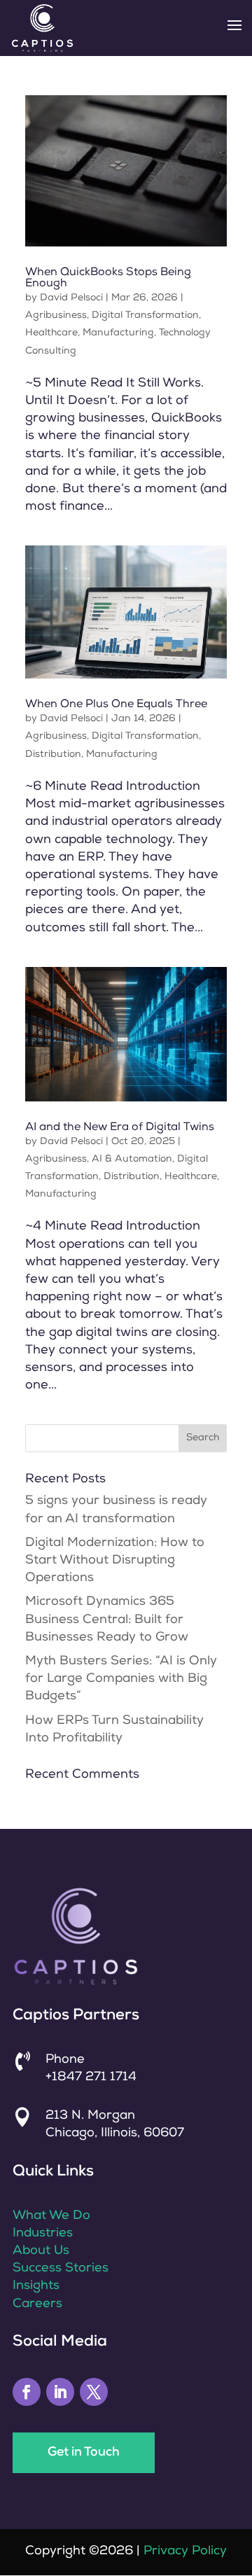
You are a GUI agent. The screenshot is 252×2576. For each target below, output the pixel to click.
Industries (43, 2234)
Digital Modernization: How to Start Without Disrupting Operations (115, 1561)
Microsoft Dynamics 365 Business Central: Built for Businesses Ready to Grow (107, 1620)
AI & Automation (132, 1160)
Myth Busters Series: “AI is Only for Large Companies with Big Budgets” (121, 1679)
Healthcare (51, 333)
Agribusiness (56, 316)
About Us (41, 2251)
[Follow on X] (94, 2392)
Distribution (53, 755)
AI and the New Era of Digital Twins (120, 1128)
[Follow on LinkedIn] (60, 2392)
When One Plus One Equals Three (116, 705)
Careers (37, 2304)
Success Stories (61, 2269)
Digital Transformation (145, 316)
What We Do (51, 2216)
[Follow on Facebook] (27, 2392)
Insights (36, 2286)
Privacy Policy (185, 2551)
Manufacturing (118, 333)
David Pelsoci (71, 298)
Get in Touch (84, 2453)
